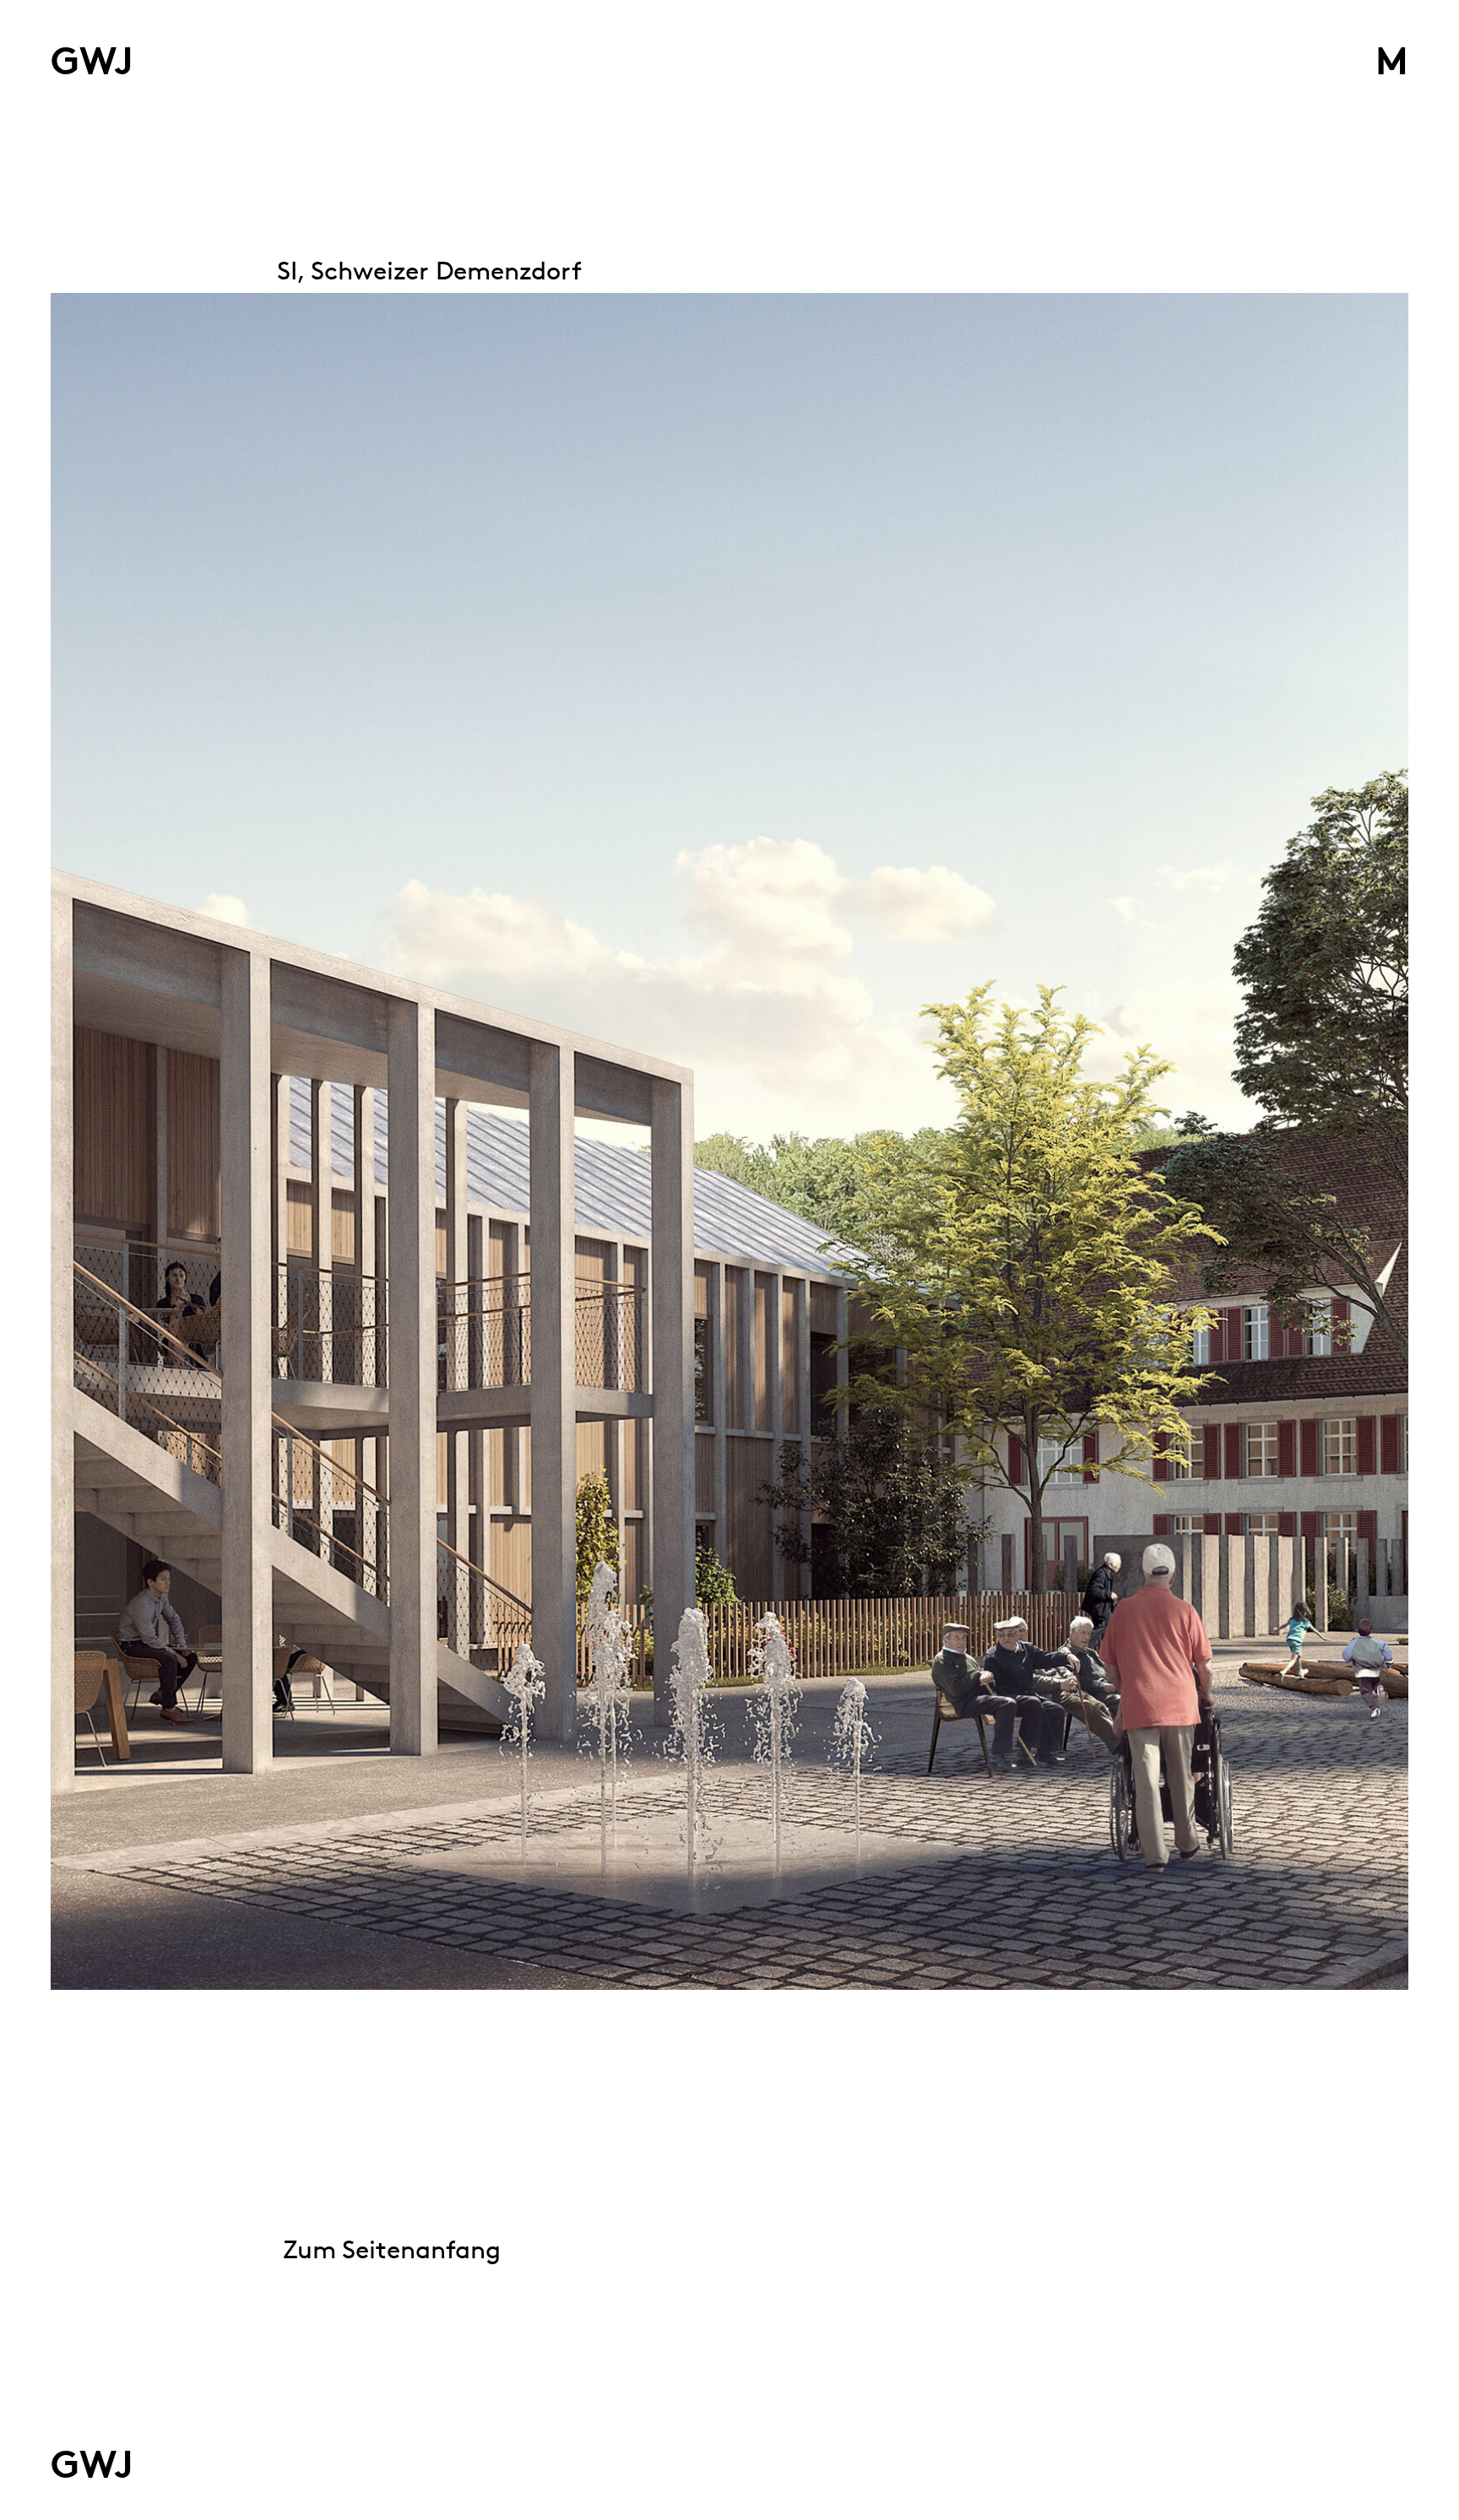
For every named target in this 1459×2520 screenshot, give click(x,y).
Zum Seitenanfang (392, 2249)
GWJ (92, 61)
